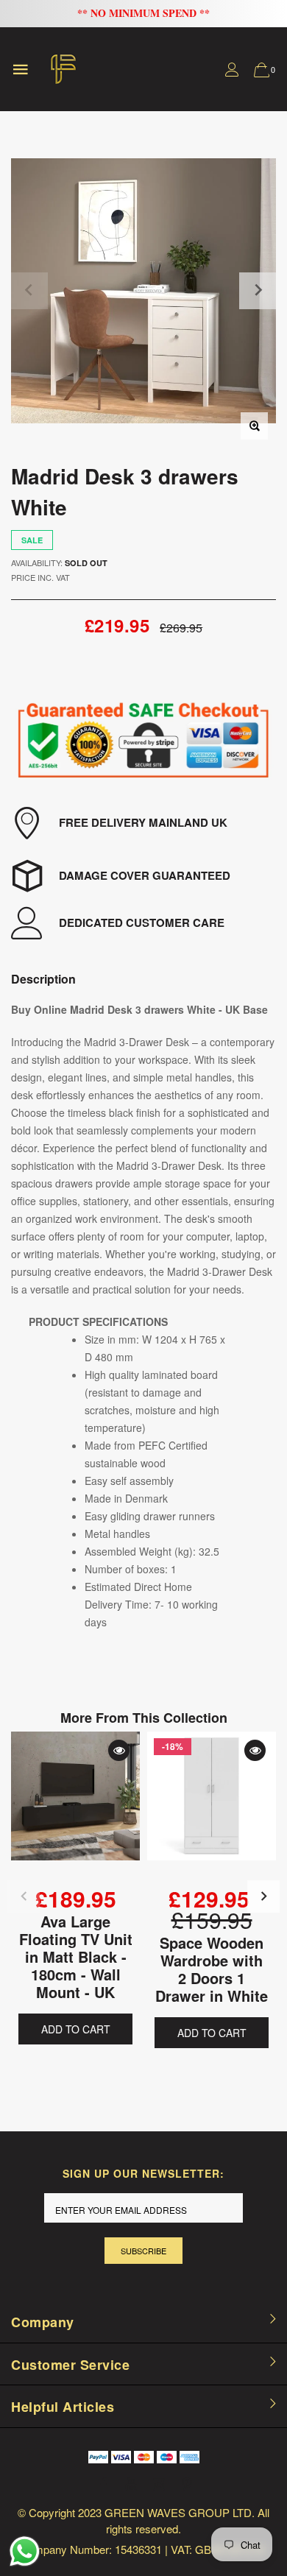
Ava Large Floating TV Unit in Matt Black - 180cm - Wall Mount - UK (76, 1956)
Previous (24, 1896)
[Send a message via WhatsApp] (25, 2551)
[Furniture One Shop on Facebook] (103, 2484)
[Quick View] (119, 1750)
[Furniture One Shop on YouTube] (131, 2484)
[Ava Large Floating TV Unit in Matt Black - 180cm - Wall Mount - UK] (75, 1808)
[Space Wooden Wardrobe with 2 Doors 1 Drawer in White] (212, 1808)
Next (263, 1896)
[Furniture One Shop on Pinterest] (187, 2484)
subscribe (143, 2251)
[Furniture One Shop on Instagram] (159, 2484)
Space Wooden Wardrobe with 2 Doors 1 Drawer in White (212, 1968)
